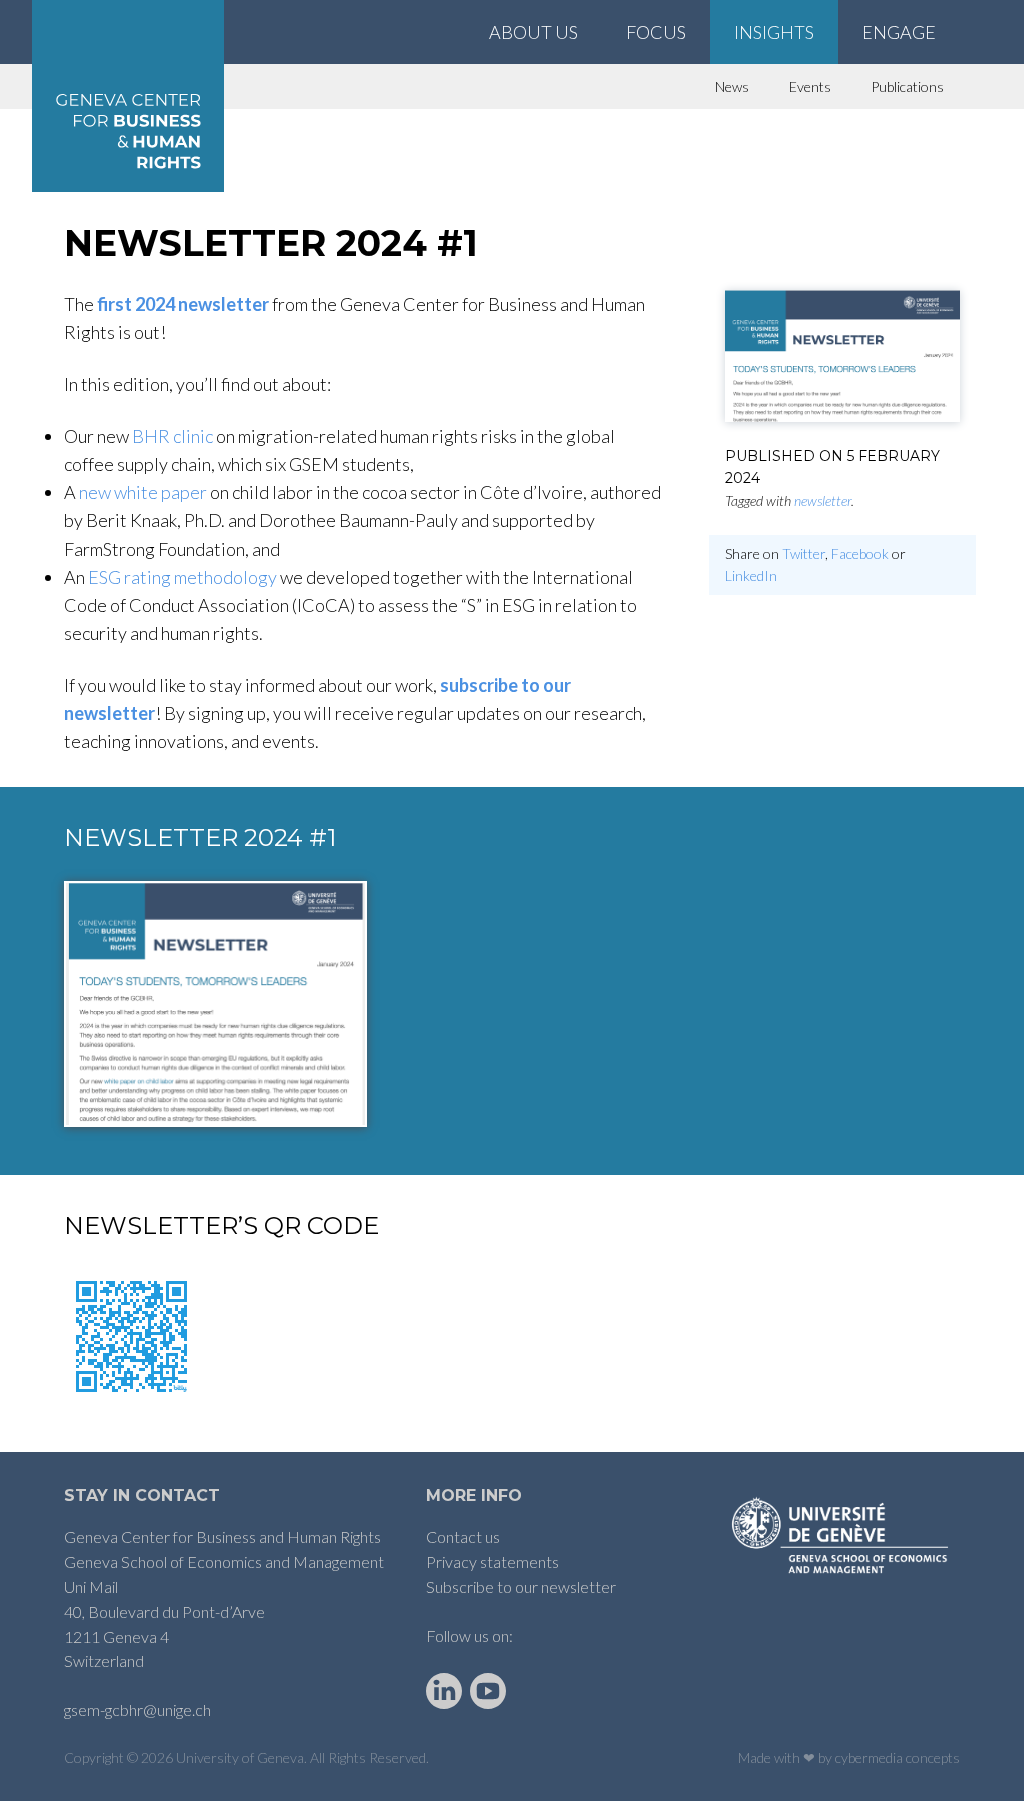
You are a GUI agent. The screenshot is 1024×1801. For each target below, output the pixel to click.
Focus (656, 32)
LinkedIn (751, 575)
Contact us (463, 1536)
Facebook (860, 553)
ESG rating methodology (182, 577)
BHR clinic (172, 436)
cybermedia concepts (897, 1757)
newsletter (822, 500)
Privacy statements (492, 1561)
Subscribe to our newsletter (521, 1586)
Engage (899, 32)
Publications (907, 86)
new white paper (143, 492)
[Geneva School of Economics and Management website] (842, 1534)
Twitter (803, 553)
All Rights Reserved (368, 1757)
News (732, 86)
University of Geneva (240, 1757)
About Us (533, 32)
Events (810, 86)
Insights (774, 32)
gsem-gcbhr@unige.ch (137, 1709)
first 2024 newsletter (183, 304)
